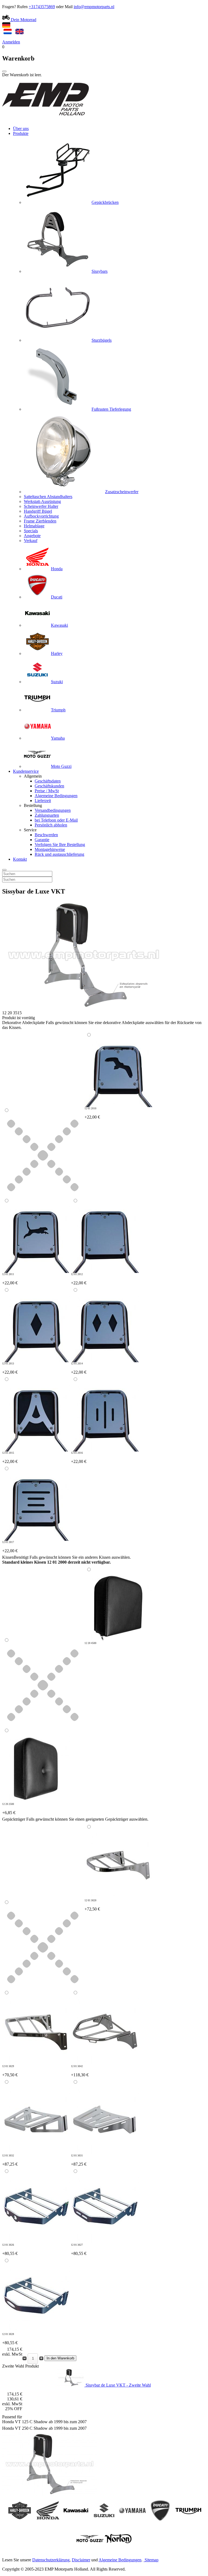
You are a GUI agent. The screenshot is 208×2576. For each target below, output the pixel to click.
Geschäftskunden (49, 786)
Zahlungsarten (47, 815)
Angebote (32, 536)
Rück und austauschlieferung (59, 854)
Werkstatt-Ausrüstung (42, 501)
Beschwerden (46, 835)
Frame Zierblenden (40, 521)
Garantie (42, 840)
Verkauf (31, 541)
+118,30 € (80, 2071)
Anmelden (11, 42)
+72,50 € (92, 1905)
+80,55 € (10, 2250)
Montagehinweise (50, 849)
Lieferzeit (43, 801)
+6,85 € (9, 1809)
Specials (31, 531)
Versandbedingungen (53, 810)
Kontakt (20, 859)
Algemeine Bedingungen (56, 796)
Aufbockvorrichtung (41, 516)
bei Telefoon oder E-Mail (56, 820)
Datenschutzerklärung (51, 2560)
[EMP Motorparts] (45, 119)
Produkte (21, 133)
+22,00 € (92, 1113)
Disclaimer (81, 2560)
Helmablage (34, 526)
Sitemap (152, 2560)
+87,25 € (10, 2160)
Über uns (21, 129)
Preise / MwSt (47, 791)
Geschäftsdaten (48, 781)
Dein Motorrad (23, 20)
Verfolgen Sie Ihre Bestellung (60, 845)
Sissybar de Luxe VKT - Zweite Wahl (118, 2385)
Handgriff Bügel (38, 511)
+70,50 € (10, 2071)
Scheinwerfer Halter (41, 506)
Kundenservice (26, 771)
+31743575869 (42, 7)
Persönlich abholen (51, 825)
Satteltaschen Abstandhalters (48, 497)
